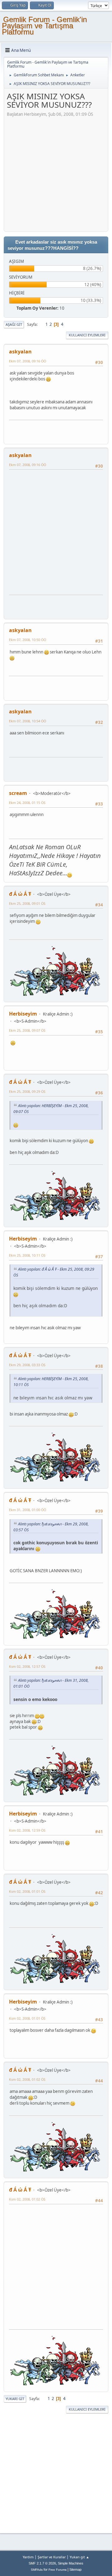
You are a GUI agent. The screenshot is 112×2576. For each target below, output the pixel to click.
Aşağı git (14, 324)
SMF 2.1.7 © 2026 (42, 2563)
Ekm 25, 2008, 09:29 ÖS (27, 1091)
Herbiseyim (23, 1014)
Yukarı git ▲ (79, 2557)
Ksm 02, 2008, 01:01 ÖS (27, 1891)
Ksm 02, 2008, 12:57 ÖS (27, 1666)
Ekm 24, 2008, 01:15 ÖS (27, 803)
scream (18, 793)
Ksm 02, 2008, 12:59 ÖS (27, 1830)
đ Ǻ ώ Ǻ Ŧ (20, 894)
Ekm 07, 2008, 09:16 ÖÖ (28, 361)
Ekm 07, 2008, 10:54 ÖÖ (28, 721)
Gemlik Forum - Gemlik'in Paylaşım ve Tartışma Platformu (44, 26)
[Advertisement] (56, 173)
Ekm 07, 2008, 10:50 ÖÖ (28, 640)
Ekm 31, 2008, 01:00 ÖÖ (28, 1510)
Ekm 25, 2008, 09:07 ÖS (27, 1030)
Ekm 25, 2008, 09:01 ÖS (27, 903)
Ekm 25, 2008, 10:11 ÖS (27, 1255)
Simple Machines (71, 2563)
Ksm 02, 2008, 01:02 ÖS (27, 2079)
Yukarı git (15, 2399)
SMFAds (37, 2570)
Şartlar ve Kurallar (52, 2557)
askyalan (20, 352)
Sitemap (75, 2569)
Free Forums (58, 2570)
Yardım (28, 2557)
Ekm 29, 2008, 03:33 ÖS (27, 1365)
